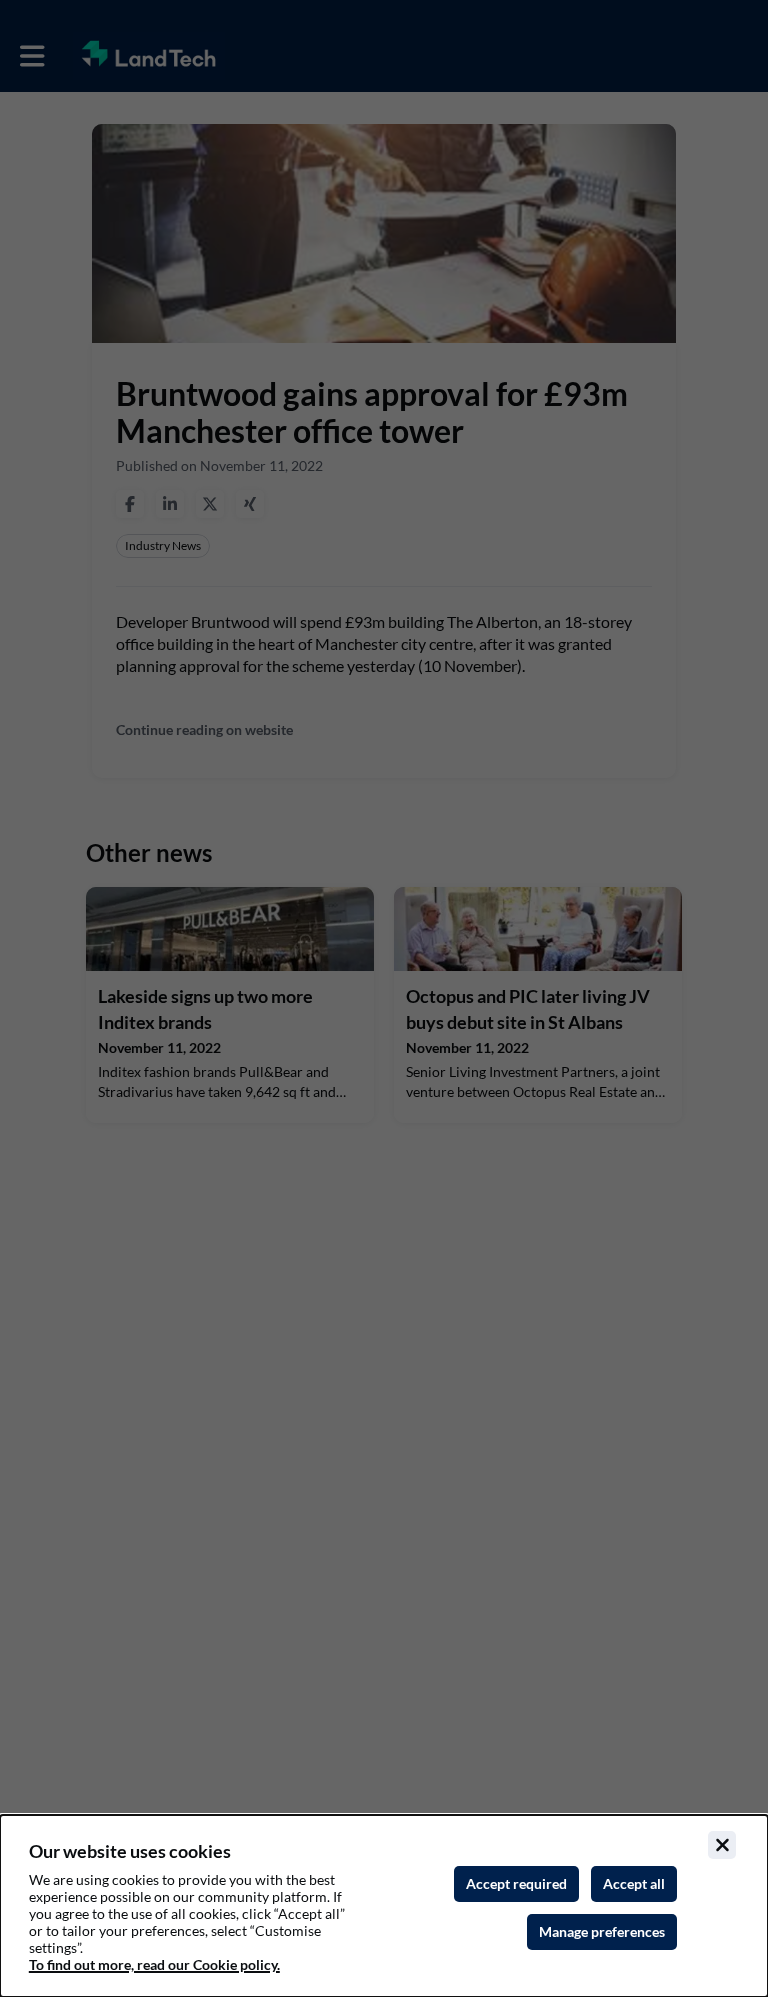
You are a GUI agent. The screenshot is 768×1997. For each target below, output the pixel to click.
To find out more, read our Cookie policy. (154, 1964)
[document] (384, 1906)
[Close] (722, 1845)
